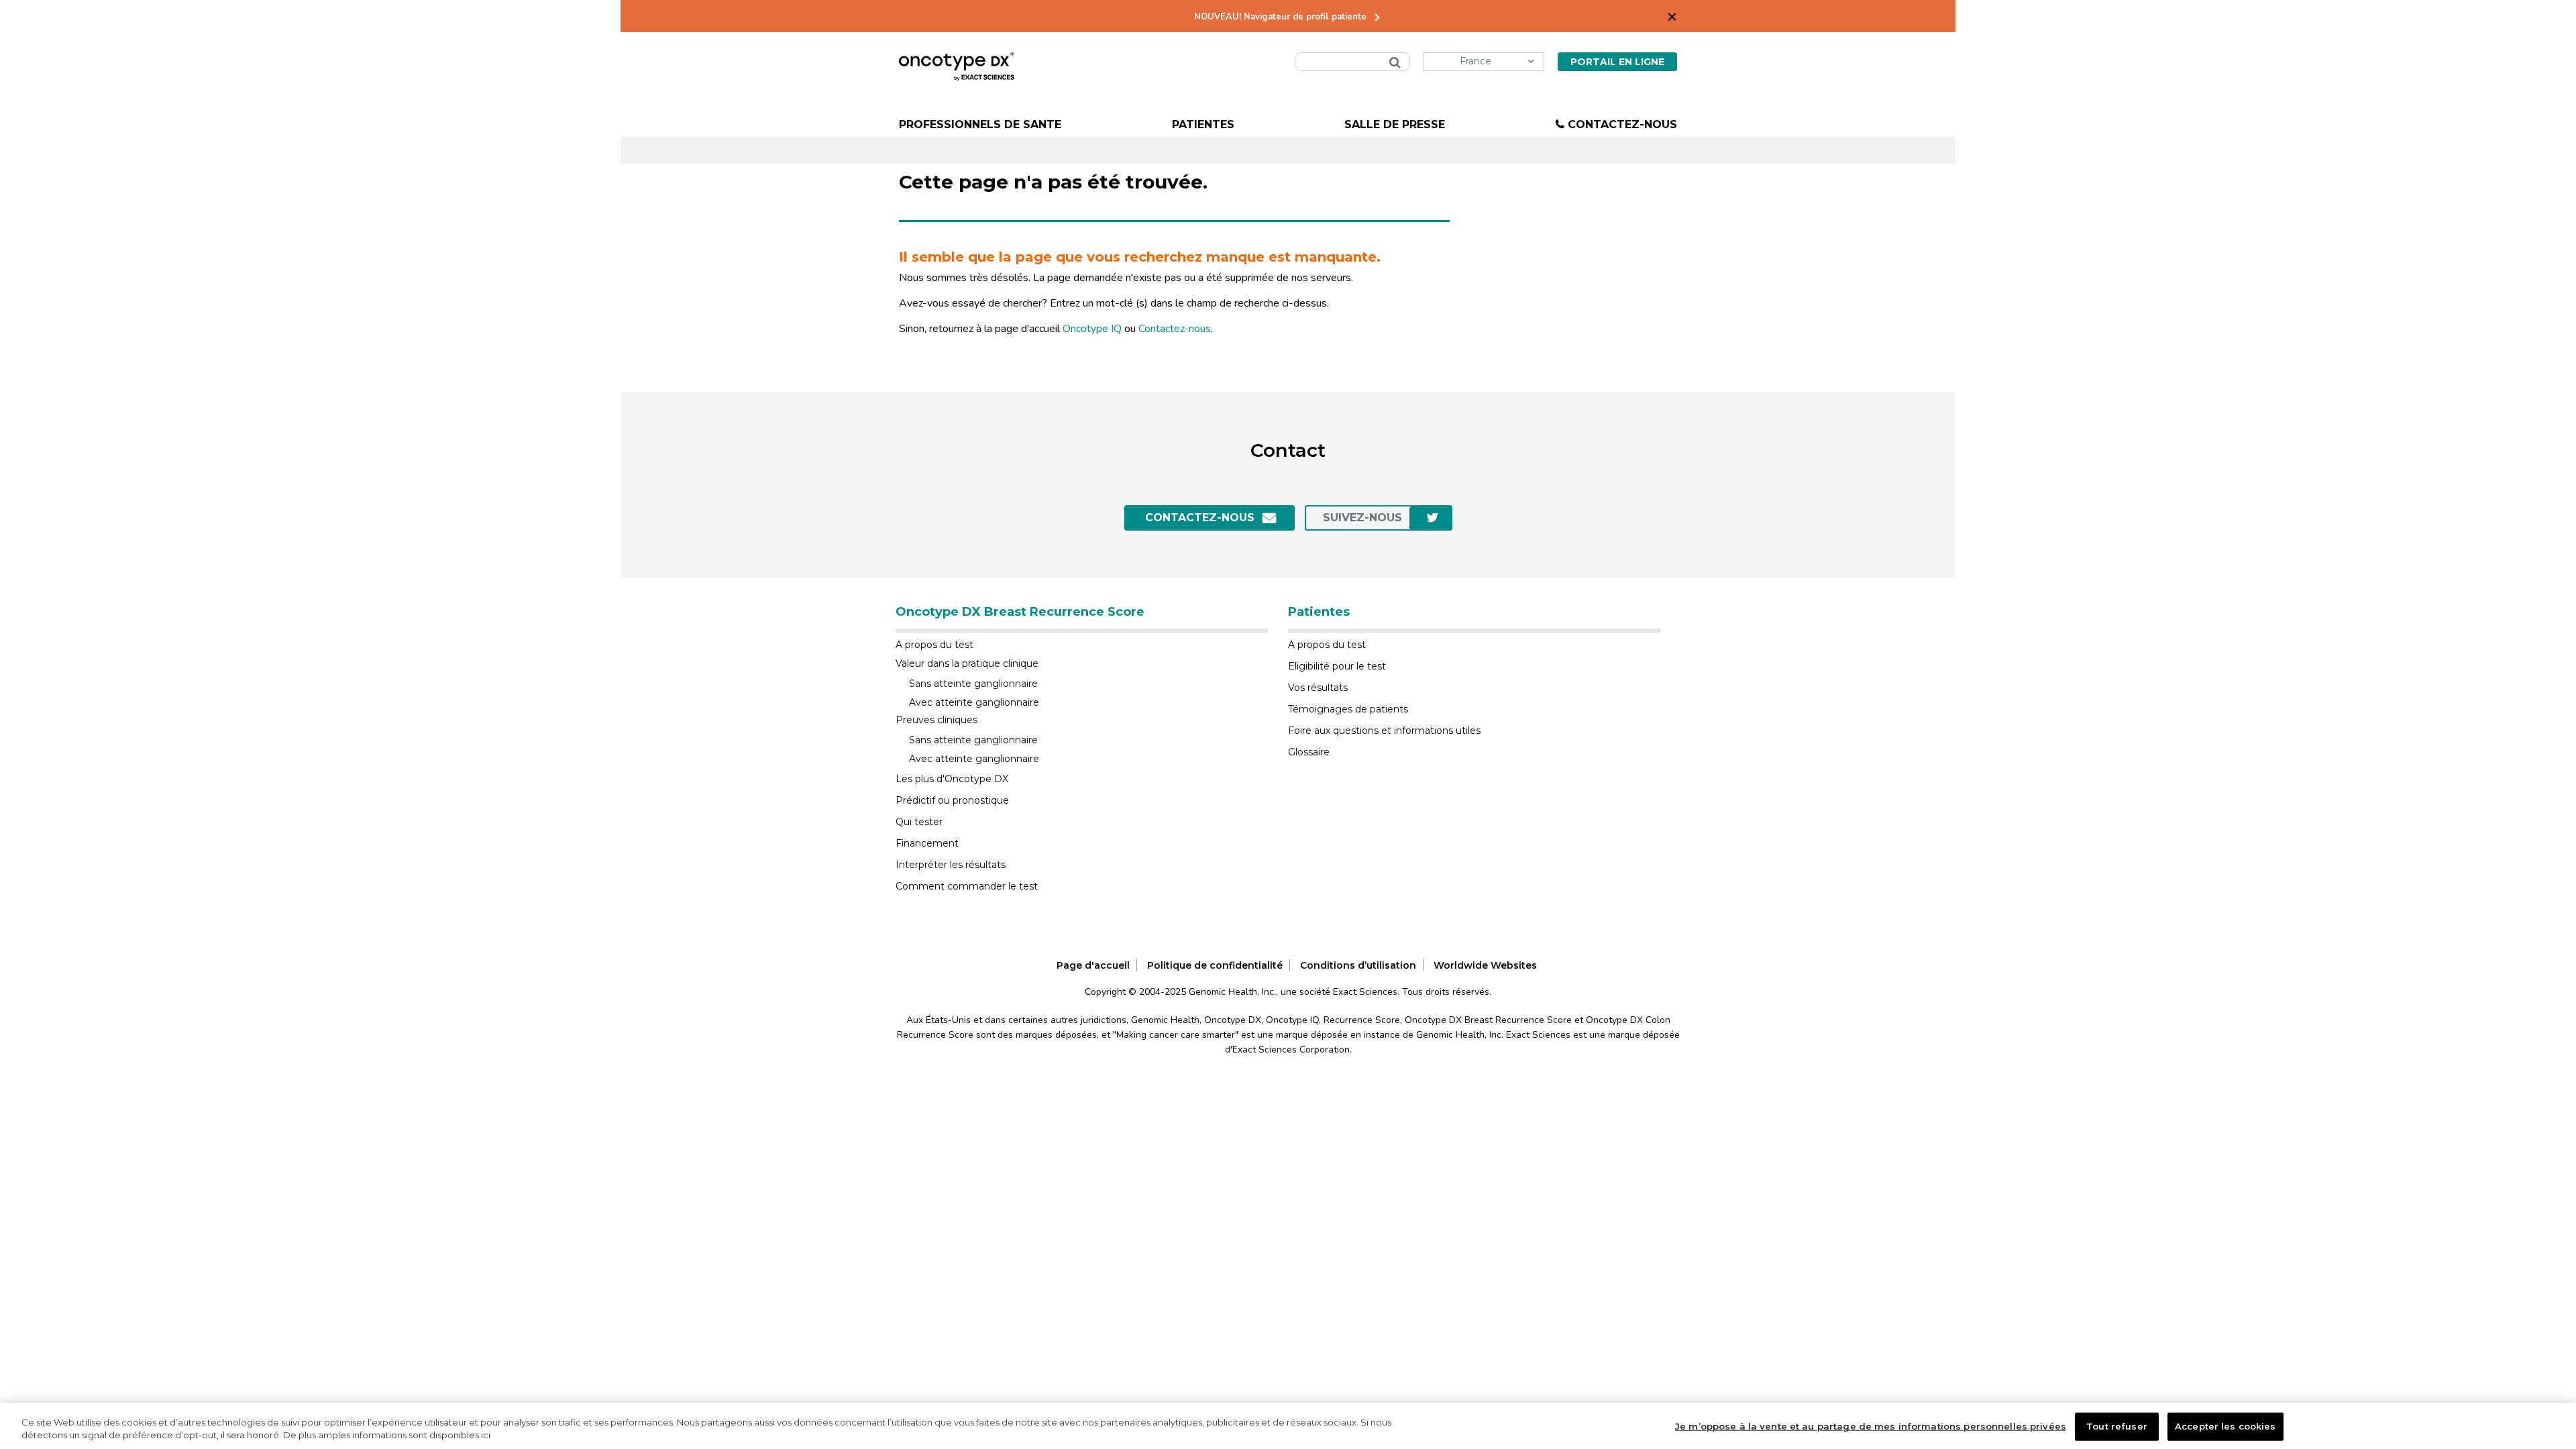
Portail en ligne (1617, 62)
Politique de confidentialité (1215, 965)
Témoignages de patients (1348, 709)
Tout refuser (2117, 1426)
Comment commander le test (967, 886)
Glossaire (1309, 752)
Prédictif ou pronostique (952, 800)
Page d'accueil (1093, 965)
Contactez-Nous (1622, 124)
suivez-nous (1362, 518)
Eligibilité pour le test (1337, 666)
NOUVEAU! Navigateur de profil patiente (1280, 17)
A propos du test (934, 645)
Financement (927, 843)
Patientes (1203, 124)
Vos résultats (1318, 688)
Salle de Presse (1395, 124)
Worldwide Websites (1485, 965)
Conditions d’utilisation (1358, 965)
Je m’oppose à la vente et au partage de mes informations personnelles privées (1871, 1426)
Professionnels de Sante (980, 124)
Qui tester (919, 822)
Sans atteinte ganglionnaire (973, 684)
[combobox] (1352, 62)
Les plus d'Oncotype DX (952, 779)
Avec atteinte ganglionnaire (974, 702)
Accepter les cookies (2225, 1426)
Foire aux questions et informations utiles (1384, 731)
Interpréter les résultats (951, 865)
